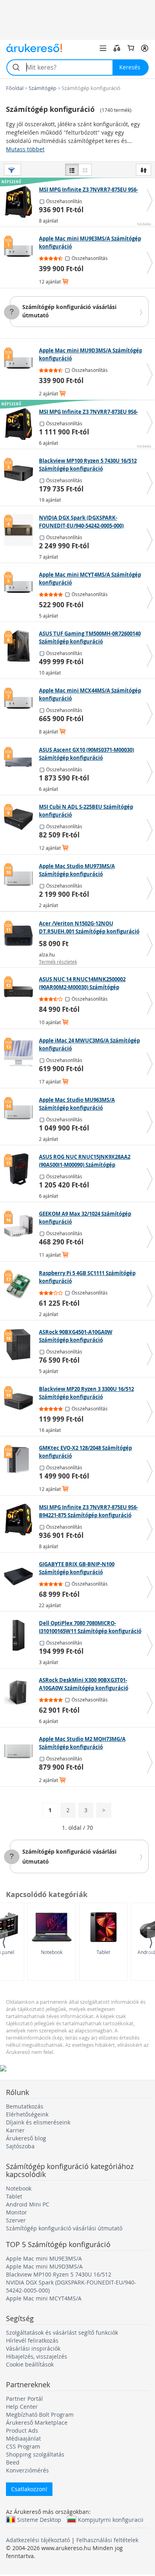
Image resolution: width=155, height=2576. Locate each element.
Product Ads (22, 2430)
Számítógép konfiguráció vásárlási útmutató (64, 2228)
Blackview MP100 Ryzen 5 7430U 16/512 (59, 2274)
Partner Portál (24, 2399)
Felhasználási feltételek (107, 2540)
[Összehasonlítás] (117, 48)
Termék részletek (58, 962)
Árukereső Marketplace (37, 2422)
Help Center (22, 2407)
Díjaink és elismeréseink (38, 2122)
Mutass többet (25, 149)
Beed (13, 2462)
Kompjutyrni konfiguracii (111, 2519)
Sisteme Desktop (39, 2519)
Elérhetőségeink (27, 2114)
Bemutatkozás (25, 2106)
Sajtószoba (20, 2146)
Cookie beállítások (30, 2364)
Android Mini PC (28, 2204)
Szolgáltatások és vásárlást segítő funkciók (62, 2332)
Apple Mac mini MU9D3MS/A (44, 2266)
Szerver (16, 2220)
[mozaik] (85, 170)
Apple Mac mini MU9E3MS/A (44, 2258)
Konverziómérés (27, 2470)
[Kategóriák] (103, 48)
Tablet (103, 1952)
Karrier (15, 2130)
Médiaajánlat (23, 2438)
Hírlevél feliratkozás (32, 2340)
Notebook (52, 1952)
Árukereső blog (26, 2138)
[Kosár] (131, 48)
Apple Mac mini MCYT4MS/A (44, 2298)
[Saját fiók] (145, 48)
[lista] (72, 170)
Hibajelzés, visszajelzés (37, 2356)
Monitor (16, 2212)
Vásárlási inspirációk (33, 2348)
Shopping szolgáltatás (35, 2454)
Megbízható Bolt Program (40, 2415)
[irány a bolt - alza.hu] (20, 936)
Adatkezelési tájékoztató (38, 2540)
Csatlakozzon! (29, 2489)
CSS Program (23, 2446)
